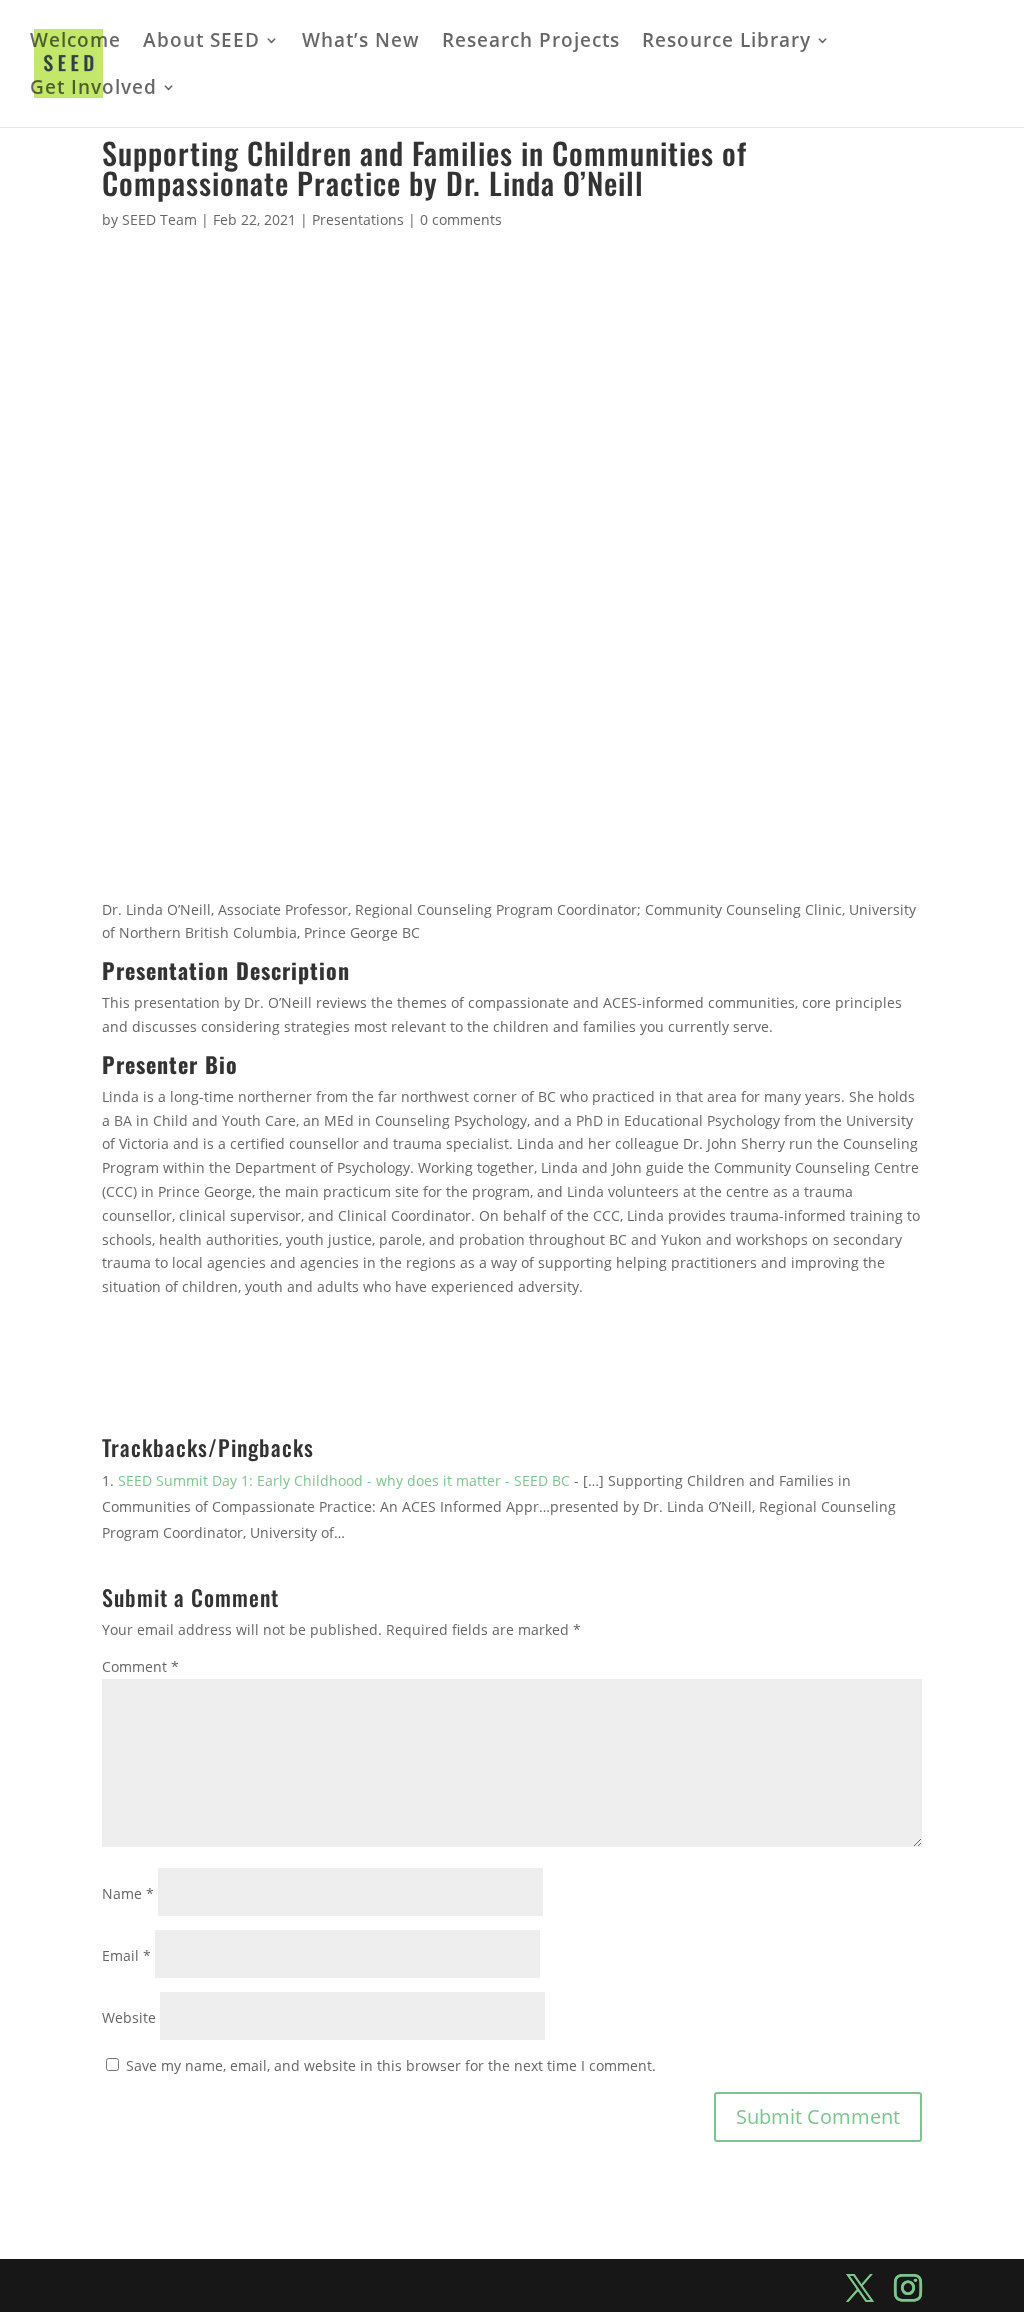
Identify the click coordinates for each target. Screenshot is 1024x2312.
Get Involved (93, 90)
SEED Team (159, 219)
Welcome (75, 43)
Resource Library (726, 43)
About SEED (201, 43)
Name (128, 1893)
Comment (140, 1666)
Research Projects (531, 43)
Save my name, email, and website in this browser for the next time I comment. (391, 2065)
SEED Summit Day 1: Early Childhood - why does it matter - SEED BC (344, 1480)
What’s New (361, 43)
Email (126, 1955)
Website (129, 2017)
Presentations (358, 219)
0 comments (461, 219)
